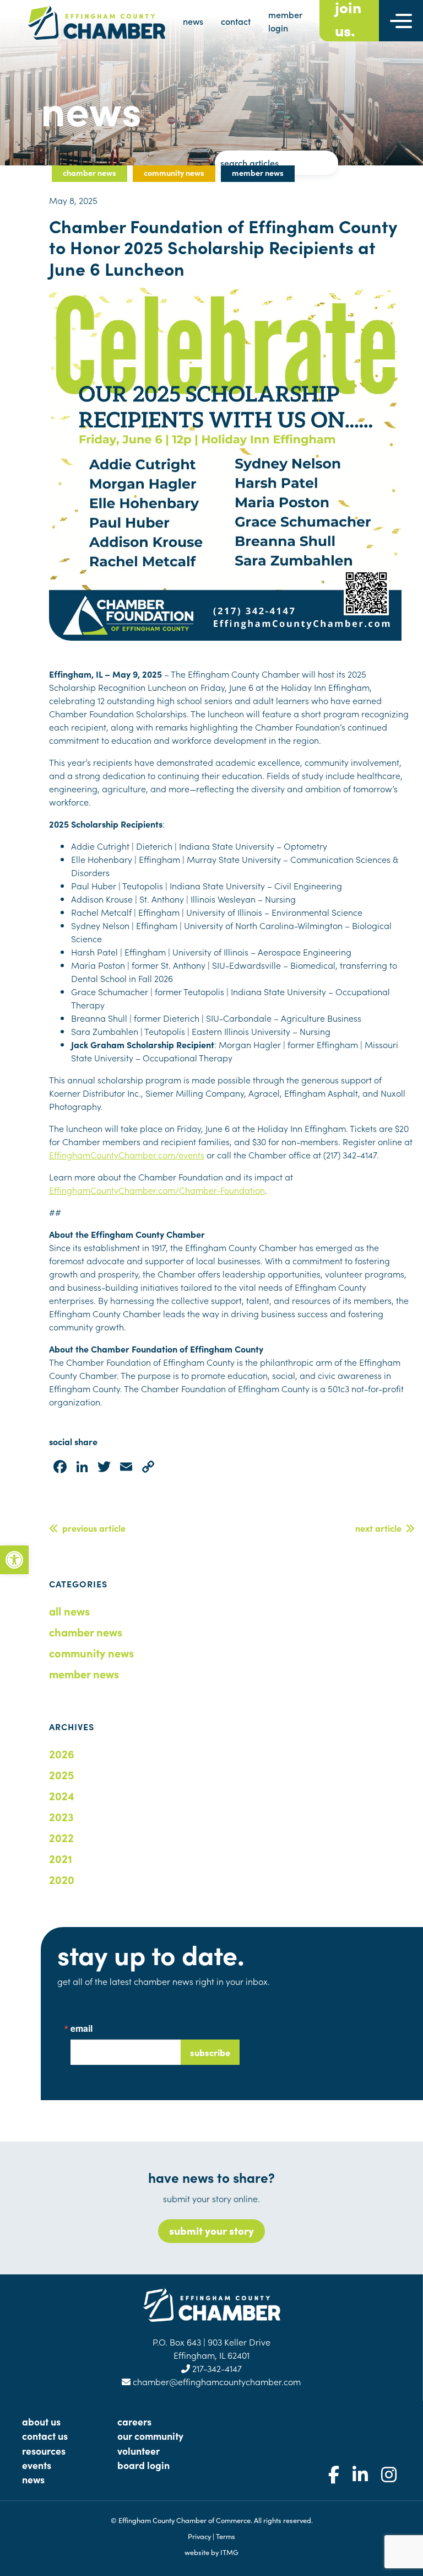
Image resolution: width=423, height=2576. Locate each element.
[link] (14, 1560)
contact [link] (236, 21)
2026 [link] (62, 1753)
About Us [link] (41, 2421)
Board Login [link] (143, 2465)
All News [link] (69, 1611)
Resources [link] (44, 2451)
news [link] (193, 21)
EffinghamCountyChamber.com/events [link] (127, 1155)
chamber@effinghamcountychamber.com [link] (216, 2381)
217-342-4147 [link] (216, 2368)
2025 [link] (61, 1774)
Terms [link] (226, 2536)
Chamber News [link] (86, 1632)
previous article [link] (92, 1528)
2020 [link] (62, 1879)
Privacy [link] (199, 2536)
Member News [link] (84, 1673)
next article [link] (381, 1528)
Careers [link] (134, 2421)
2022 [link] (61, 1837)
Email (82, 2028)
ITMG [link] (229, 2552)
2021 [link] (61, 1858)
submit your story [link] (211, 2230)
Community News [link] (91, 1652)
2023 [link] (61, 1816)
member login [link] (285, 21)
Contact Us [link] (45, 2436)
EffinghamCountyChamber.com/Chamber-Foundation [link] (157, 1190)
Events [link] (37, 2465)
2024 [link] (62, 1795)
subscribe (210, 2052)
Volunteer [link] (139, 2451)
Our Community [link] (150, 2436)
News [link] (33, 2479)
